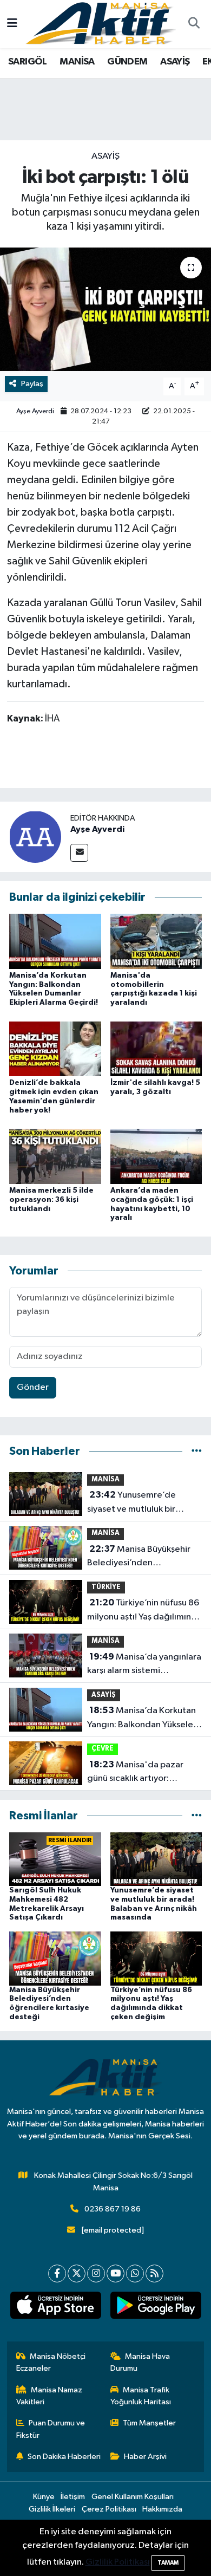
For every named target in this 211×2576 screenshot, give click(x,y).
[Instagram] (96, 2273)
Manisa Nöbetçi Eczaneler (51, 2362)
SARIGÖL (28, 62)
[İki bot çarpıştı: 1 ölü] (105, 310)
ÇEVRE (103, 1749)
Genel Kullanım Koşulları (133, 2497)
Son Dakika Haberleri (64, 2457)
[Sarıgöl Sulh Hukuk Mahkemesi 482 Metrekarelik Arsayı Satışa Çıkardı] (55, 1859)
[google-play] (156, 2307)
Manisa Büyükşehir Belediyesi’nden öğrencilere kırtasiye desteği (139, 1557)
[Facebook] (57, 2273)
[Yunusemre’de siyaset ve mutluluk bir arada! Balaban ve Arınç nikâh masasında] (156, 1859)
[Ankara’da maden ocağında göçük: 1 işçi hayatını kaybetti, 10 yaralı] (156, 1156)
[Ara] (194, 24)
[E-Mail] (79, 853)
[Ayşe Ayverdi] (35, 837)
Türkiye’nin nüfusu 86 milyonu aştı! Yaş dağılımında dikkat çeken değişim (144, 1611)
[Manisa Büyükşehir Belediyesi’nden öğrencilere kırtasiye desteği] (55, 1958)
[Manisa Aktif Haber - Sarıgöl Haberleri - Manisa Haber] (101, 24)
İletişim (73, 2497)
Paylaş (32, 384)
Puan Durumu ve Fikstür (51, 2429)
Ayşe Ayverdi (35, 411)
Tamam (168, 2563)
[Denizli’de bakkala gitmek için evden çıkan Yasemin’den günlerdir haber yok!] (55, 1048)
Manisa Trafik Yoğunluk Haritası (141, 2396)
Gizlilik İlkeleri (52, 2509)
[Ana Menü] (12, 24)
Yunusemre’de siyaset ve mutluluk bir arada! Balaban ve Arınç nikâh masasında (134, 1503)
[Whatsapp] (135, 2273)
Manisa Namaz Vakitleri (50, 2396)
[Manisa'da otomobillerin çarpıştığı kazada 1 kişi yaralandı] (156, 941)
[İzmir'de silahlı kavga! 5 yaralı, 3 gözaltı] (156, 1048)
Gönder (33, 1387)
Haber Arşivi (145, 2457)
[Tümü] (197, 1451)
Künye (44, 2497)
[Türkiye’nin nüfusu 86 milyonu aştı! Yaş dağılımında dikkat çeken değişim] (156, 1958)
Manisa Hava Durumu (140, 2362)
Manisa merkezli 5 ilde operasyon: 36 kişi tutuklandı (51, 1200)
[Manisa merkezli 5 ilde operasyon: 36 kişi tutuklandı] (55, 1156)
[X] (77, 2273)
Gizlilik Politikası (118, 2562)
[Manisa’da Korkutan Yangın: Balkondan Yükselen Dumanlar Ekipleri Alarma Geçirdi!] (55, 941)
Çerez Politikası (109, 2509)
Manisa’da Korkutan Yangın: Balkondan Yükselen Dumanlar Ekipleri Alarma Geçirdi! (143, 1719)
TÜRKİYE (106, 1587)
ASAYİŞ (175, 62)
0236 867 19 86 (113, 2209)
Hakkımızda (162, 2509)
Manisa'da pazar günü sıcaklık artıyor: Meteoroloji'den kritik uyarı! (144, 1773)
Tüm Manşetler (149, 2423)
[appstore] (55, 2307)
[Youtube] (116, 2273)
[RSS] (154, 2273)
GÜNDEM (127, 62)
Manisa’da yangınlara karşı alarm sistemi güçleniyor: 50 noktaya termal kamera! (144, 1665)
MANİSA (77, 62)
